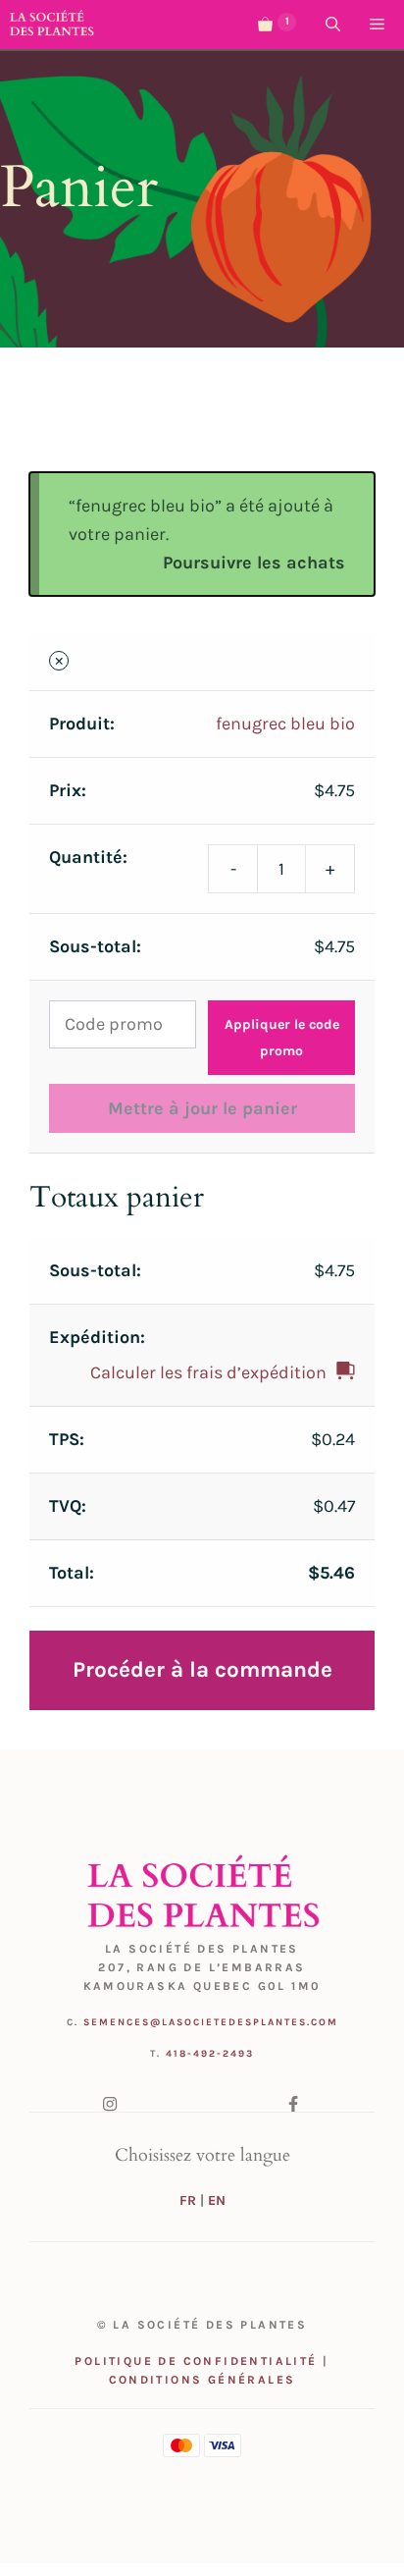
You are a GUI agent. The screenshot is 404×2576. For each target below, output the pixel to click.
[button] (333, 25)
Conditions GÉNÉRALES (202, 2380)
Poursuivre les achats (254, 563)
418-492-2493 (210, 2054)
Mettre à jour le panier (202, 1108)
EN (217, 2200)
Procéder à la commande (202, 1669)
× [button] (59, 660)
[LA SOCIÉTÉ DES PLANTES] (52, 25)
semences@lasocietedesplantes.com (211, 2022)
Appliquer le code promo (282, 1038)
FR (188, 2200)
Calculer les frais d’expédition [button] (208, 1372)
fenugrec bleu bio (285, 724)
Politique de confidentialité (196, 2361)
